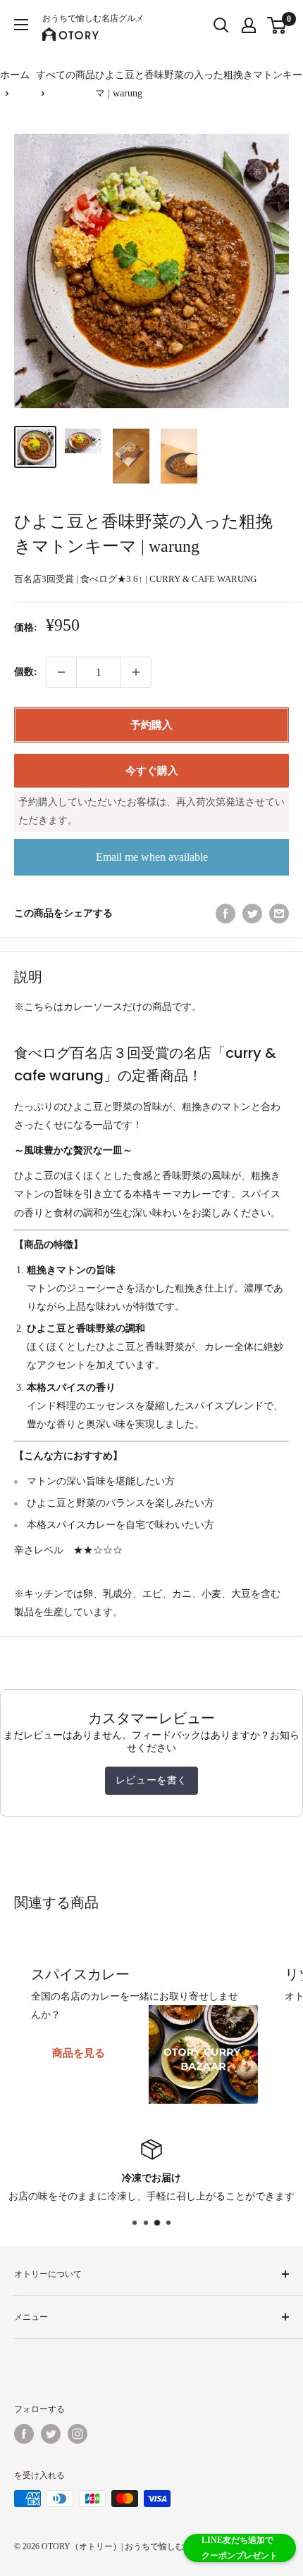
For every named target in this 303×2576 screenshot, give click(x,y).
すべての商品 (66, 75)
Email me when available (152, 857)
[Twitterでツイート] (252, 914)
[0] (277, 25)
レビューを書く (151, 1780)
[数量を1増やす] (136, 672)
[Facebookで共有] (225, 914)
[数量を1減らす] (61, 672)
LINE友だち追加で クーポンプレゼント (240, 2548)
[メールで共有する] (279, 914)
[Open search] (221, 25)
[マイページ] (249, 25)
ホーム (15, 75)
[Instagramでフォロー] (78, 2434)
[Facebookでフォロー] (24, 2434)
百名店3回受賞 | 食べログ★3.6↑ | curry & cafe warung (135, 579)
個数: (26, 672)
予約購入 (151, 725)
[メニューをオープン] (21, 25)
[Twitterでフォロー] (51, 2434)
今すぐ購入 (152, 771)
